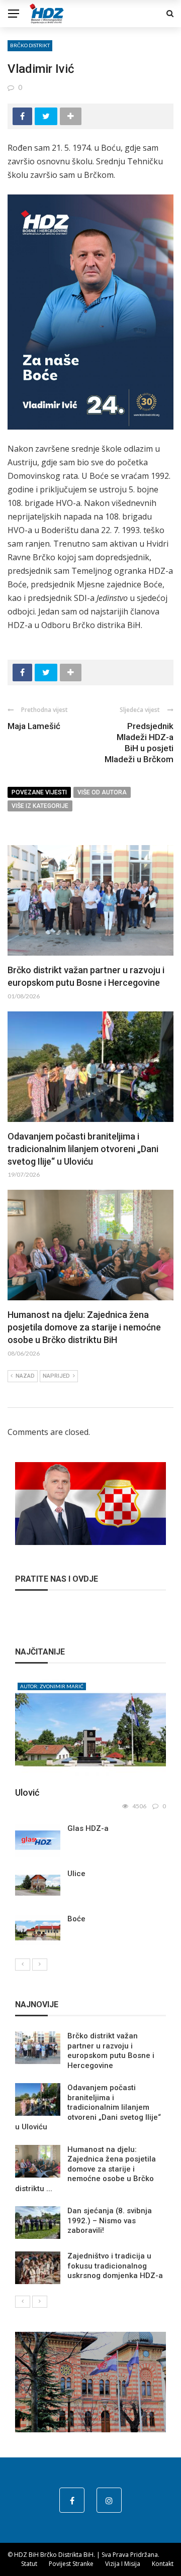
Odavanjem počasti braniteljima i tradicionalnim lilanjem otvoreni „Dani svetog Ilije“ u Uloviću (83, 1149)
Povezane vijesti (39, 792)
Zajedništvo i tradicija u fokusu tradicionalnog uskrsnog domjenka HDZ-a (115, 2266)
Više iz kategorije (40, 806)
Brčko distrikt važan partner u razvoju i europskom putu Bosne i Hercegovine (111, 2051)
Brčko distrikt (30, 45)
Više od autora (102, 792)
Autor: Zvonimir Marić (52, 1686)
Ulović (27, 1792)
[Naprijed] (40, 1965)
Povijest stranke (71, 2564)
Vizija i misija (123, 2564)
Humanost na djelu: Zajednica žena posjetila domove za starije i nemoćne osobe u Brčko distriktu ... (85, 2169)
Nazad (25, 1376)
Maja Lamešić (34, 726)
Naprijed (56, 1376)
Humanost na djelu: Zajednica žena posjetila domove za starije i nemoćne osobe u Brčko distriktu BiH (84, 1327)
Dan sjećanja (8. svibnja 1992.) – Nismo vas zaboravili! (110, 2221)
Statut (29, 2564)
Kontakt (163, 2564)
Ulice (76, 1874)
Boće (76, 1919)
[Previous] (23, 1965)
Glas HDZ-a (88, 1828)
